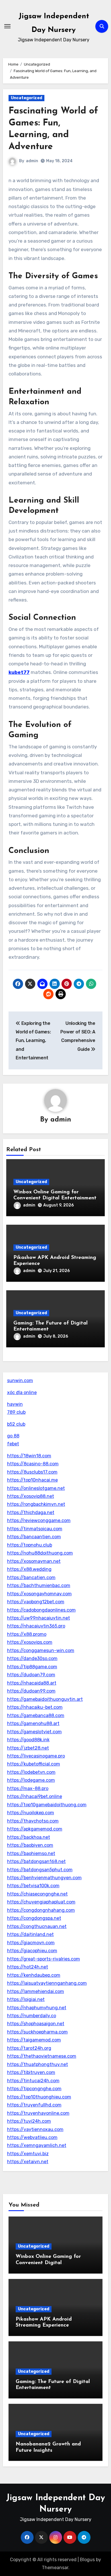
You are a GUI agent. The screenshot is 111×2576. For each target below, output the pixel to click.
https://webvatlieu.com (32, 2137)
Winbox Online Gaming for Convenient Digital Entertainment (48, 2263)
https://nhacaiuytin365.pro (36, 1626)
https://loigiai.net (26, 1999)
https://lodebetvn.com (31, 1772)
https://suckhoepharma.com (37, 2032)
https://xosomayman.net (34, 1561)
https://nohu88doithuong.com (40, 1553)
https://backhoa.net (29, 1837)
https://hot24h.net (28, 1967)
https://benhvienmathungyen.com (44, 1878)
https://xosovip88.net (31, 1496)
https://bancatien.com (31, 1578)
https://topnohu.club (30, 1545)
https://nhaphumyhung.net (37, 2008)
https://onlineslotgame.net (36, 1488)
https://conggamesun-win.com (41, 1650)
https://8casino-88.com (33, 1464)
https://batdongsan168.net (36, 1861)
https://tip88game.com (32, 1667)
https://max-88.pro (28, 1788)
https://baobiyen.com (30, 1845)
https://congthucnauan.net (37, 1926)
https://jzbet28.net (28, 1748)
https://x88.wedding (29, 1569)
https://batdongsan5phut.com (40, 1870)
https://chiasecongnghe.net (37, 1894)
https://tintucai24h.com (33, 2081)
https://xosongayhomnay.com (39, 1594)
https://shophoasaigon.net (36, 2024)
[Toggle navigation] (7, 26)
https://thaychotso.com (33, 1821)
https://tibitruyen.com (31, 2072)
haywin (15, 1404)
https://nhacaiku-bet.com (35, 1707)
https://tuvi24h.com (29, 2121)
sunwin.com (20, 1381)
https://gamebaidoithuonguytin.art (45, 1699)
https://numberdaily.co (32, 2016)
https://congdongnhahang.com (41, 1910)
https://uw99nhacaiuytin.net (39, 1618)
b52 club (16, 1424)
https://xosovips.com (30, 1642)
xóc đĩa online (22, 1392)
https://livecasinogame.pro (36, 1756)
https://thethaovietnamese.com (42, 2056)
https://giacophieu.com (32, 1951)
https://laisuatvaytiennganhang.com (47, 1983)
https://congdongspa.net (34, 1918)
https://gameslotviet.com (34, 1732)
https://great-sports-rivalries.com (44, 1959)
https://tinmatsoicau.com (35, 1529)
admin (32, 161)
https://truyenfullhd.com (34, 2105)
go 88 (13, 1436)
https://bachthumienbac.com (39, 1585)
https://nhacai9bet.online (35, 1796)
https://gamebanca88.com (36, 1715)
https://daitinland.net (30, 1934)
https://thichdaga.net (31, 1513)
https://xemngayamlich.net (37, 2145)
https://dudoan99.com (31, 1691)
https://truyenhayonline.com (38, 2113)
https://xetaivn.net (28, 2162)
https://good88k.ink (28, 1740)
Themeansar (55, 2568)
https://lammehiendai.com (36, 1991)
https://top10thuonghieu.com (39, 2097)
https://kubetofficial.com (34, 1764)
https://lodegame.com (31, 1780)
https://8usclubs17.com (32, 1472)
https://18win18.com (29, 1456)
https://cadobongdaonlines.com (41, 1610)
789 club (16, 1412)
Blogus (87, 2560)
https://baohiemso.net (31, 1853)
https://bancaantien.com (34, 1537)
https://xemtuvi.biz (28, 2154)
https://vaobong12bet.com (36, 1602)
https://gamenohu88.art (33, 1723)
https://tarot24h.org (29, 2048)
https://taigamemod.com (34, 2040)
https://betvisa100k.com (33, 1886)
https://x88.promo (27, 1634)
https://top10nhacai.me (32, 1480)
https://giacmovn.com (31, 1943)
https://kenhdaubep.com (34, 1975)
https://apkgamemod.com (35, 1829)
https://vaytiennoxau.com (35, 2129)
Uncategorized (26, 98)
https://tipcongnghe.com (34, 2089)
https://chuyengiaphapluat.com (41, 1902)
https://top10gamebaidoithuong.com (47, 1805)
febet (13, 1444)
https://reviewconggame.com (39, 1520)
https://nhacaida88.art (32, 1683)
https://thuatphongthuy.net (38, 2064)
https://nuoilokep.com (31, 1813)
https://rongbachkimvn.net (36, 1504)
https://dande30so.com (32, 1658)
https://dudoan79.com (31, 1675)
